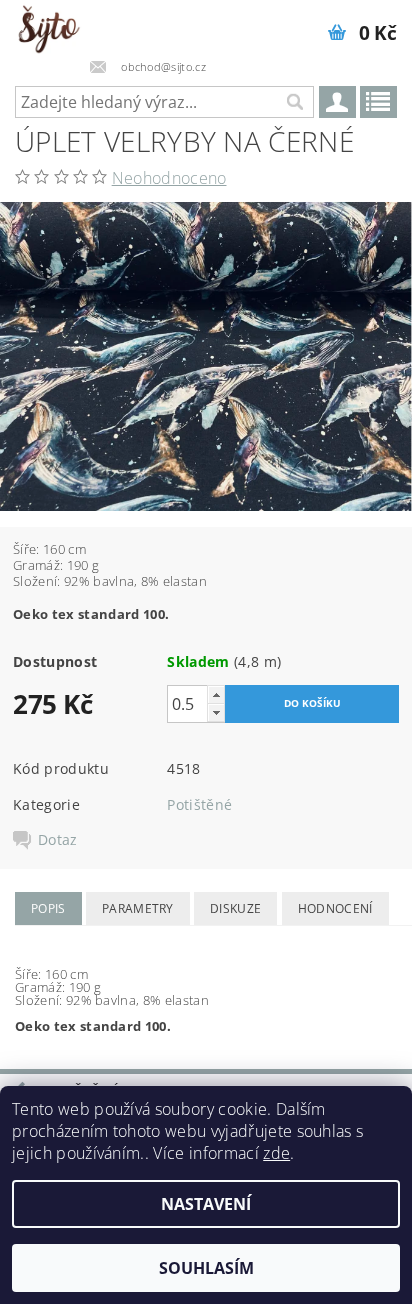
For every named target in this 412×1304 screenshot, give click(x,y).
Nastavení (206, 1204)
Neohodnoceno (169, 178)
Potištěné (199, 804)
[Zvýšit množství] (216, 694)
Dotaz (58, 840)
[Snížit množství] (216, 712)
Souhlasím (206, 1268)
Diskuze (235, 908)
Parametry (138, 908)
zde (276, 1153)
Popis (48, 908)
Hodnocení (335, 908)
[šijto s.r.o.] (48, 26)
